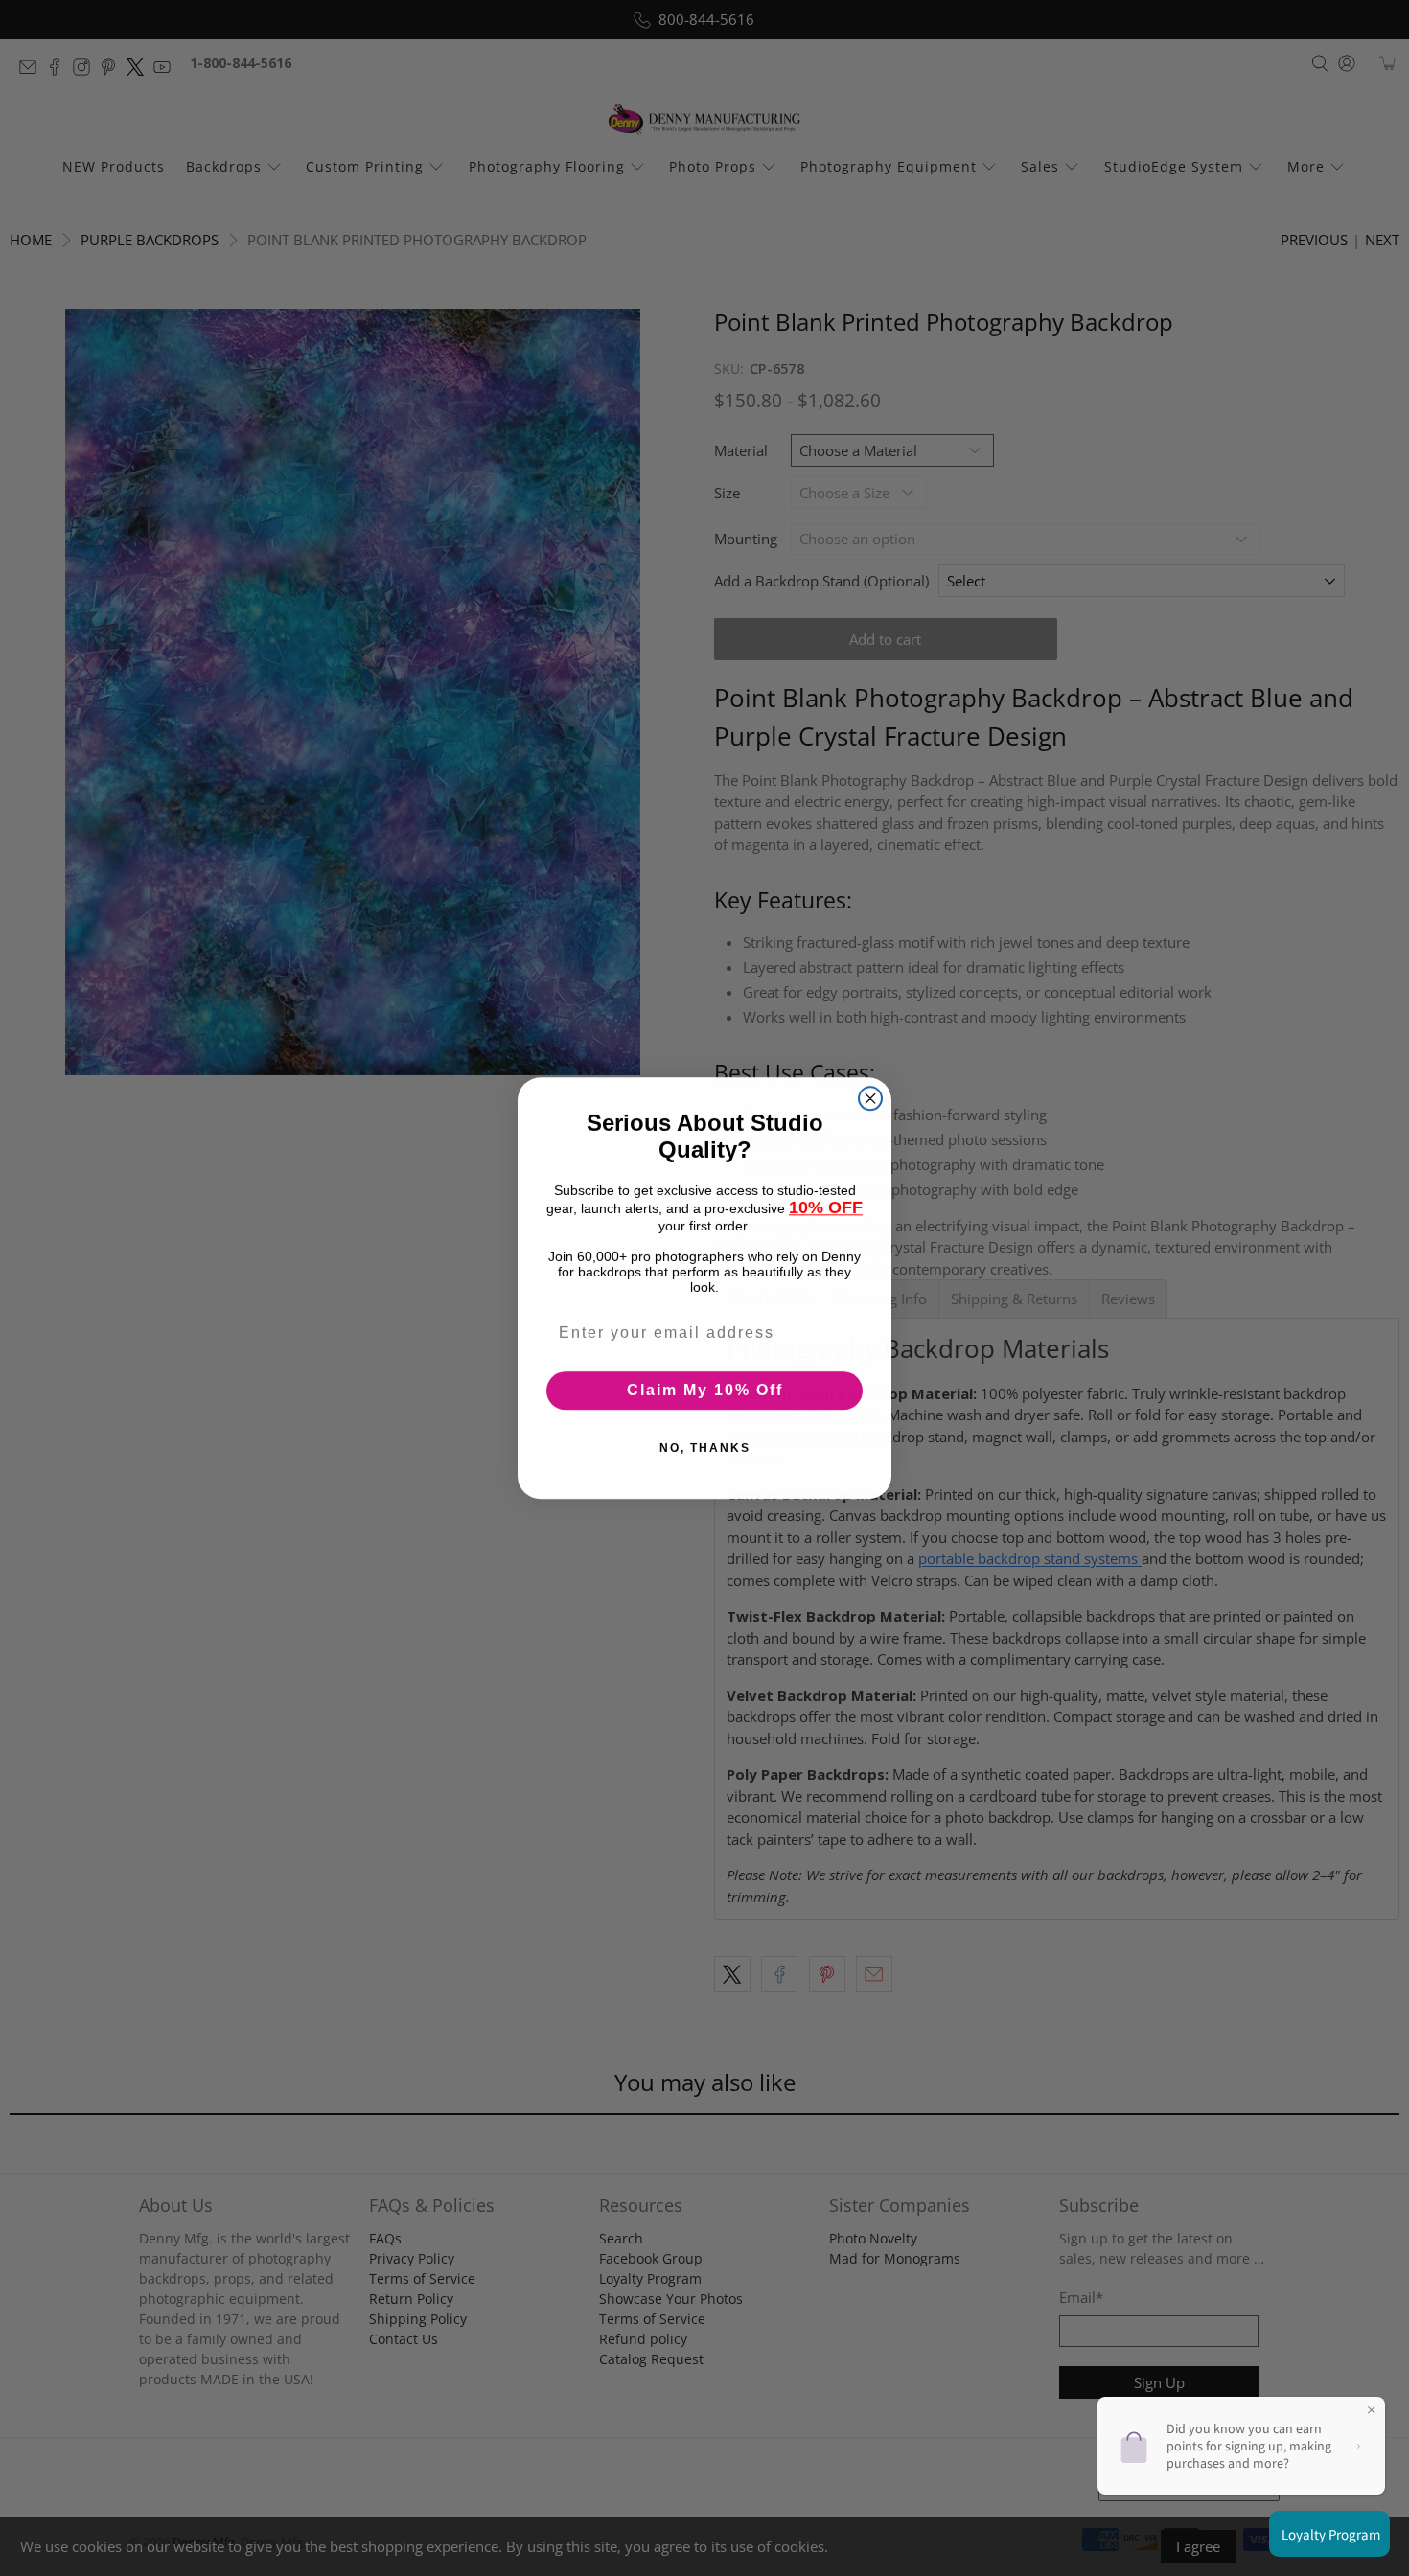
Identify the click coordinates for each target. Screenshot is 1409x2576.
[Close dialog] (870, 1098)
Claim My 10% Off (705, 1390)
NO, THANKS (705, 1448)
